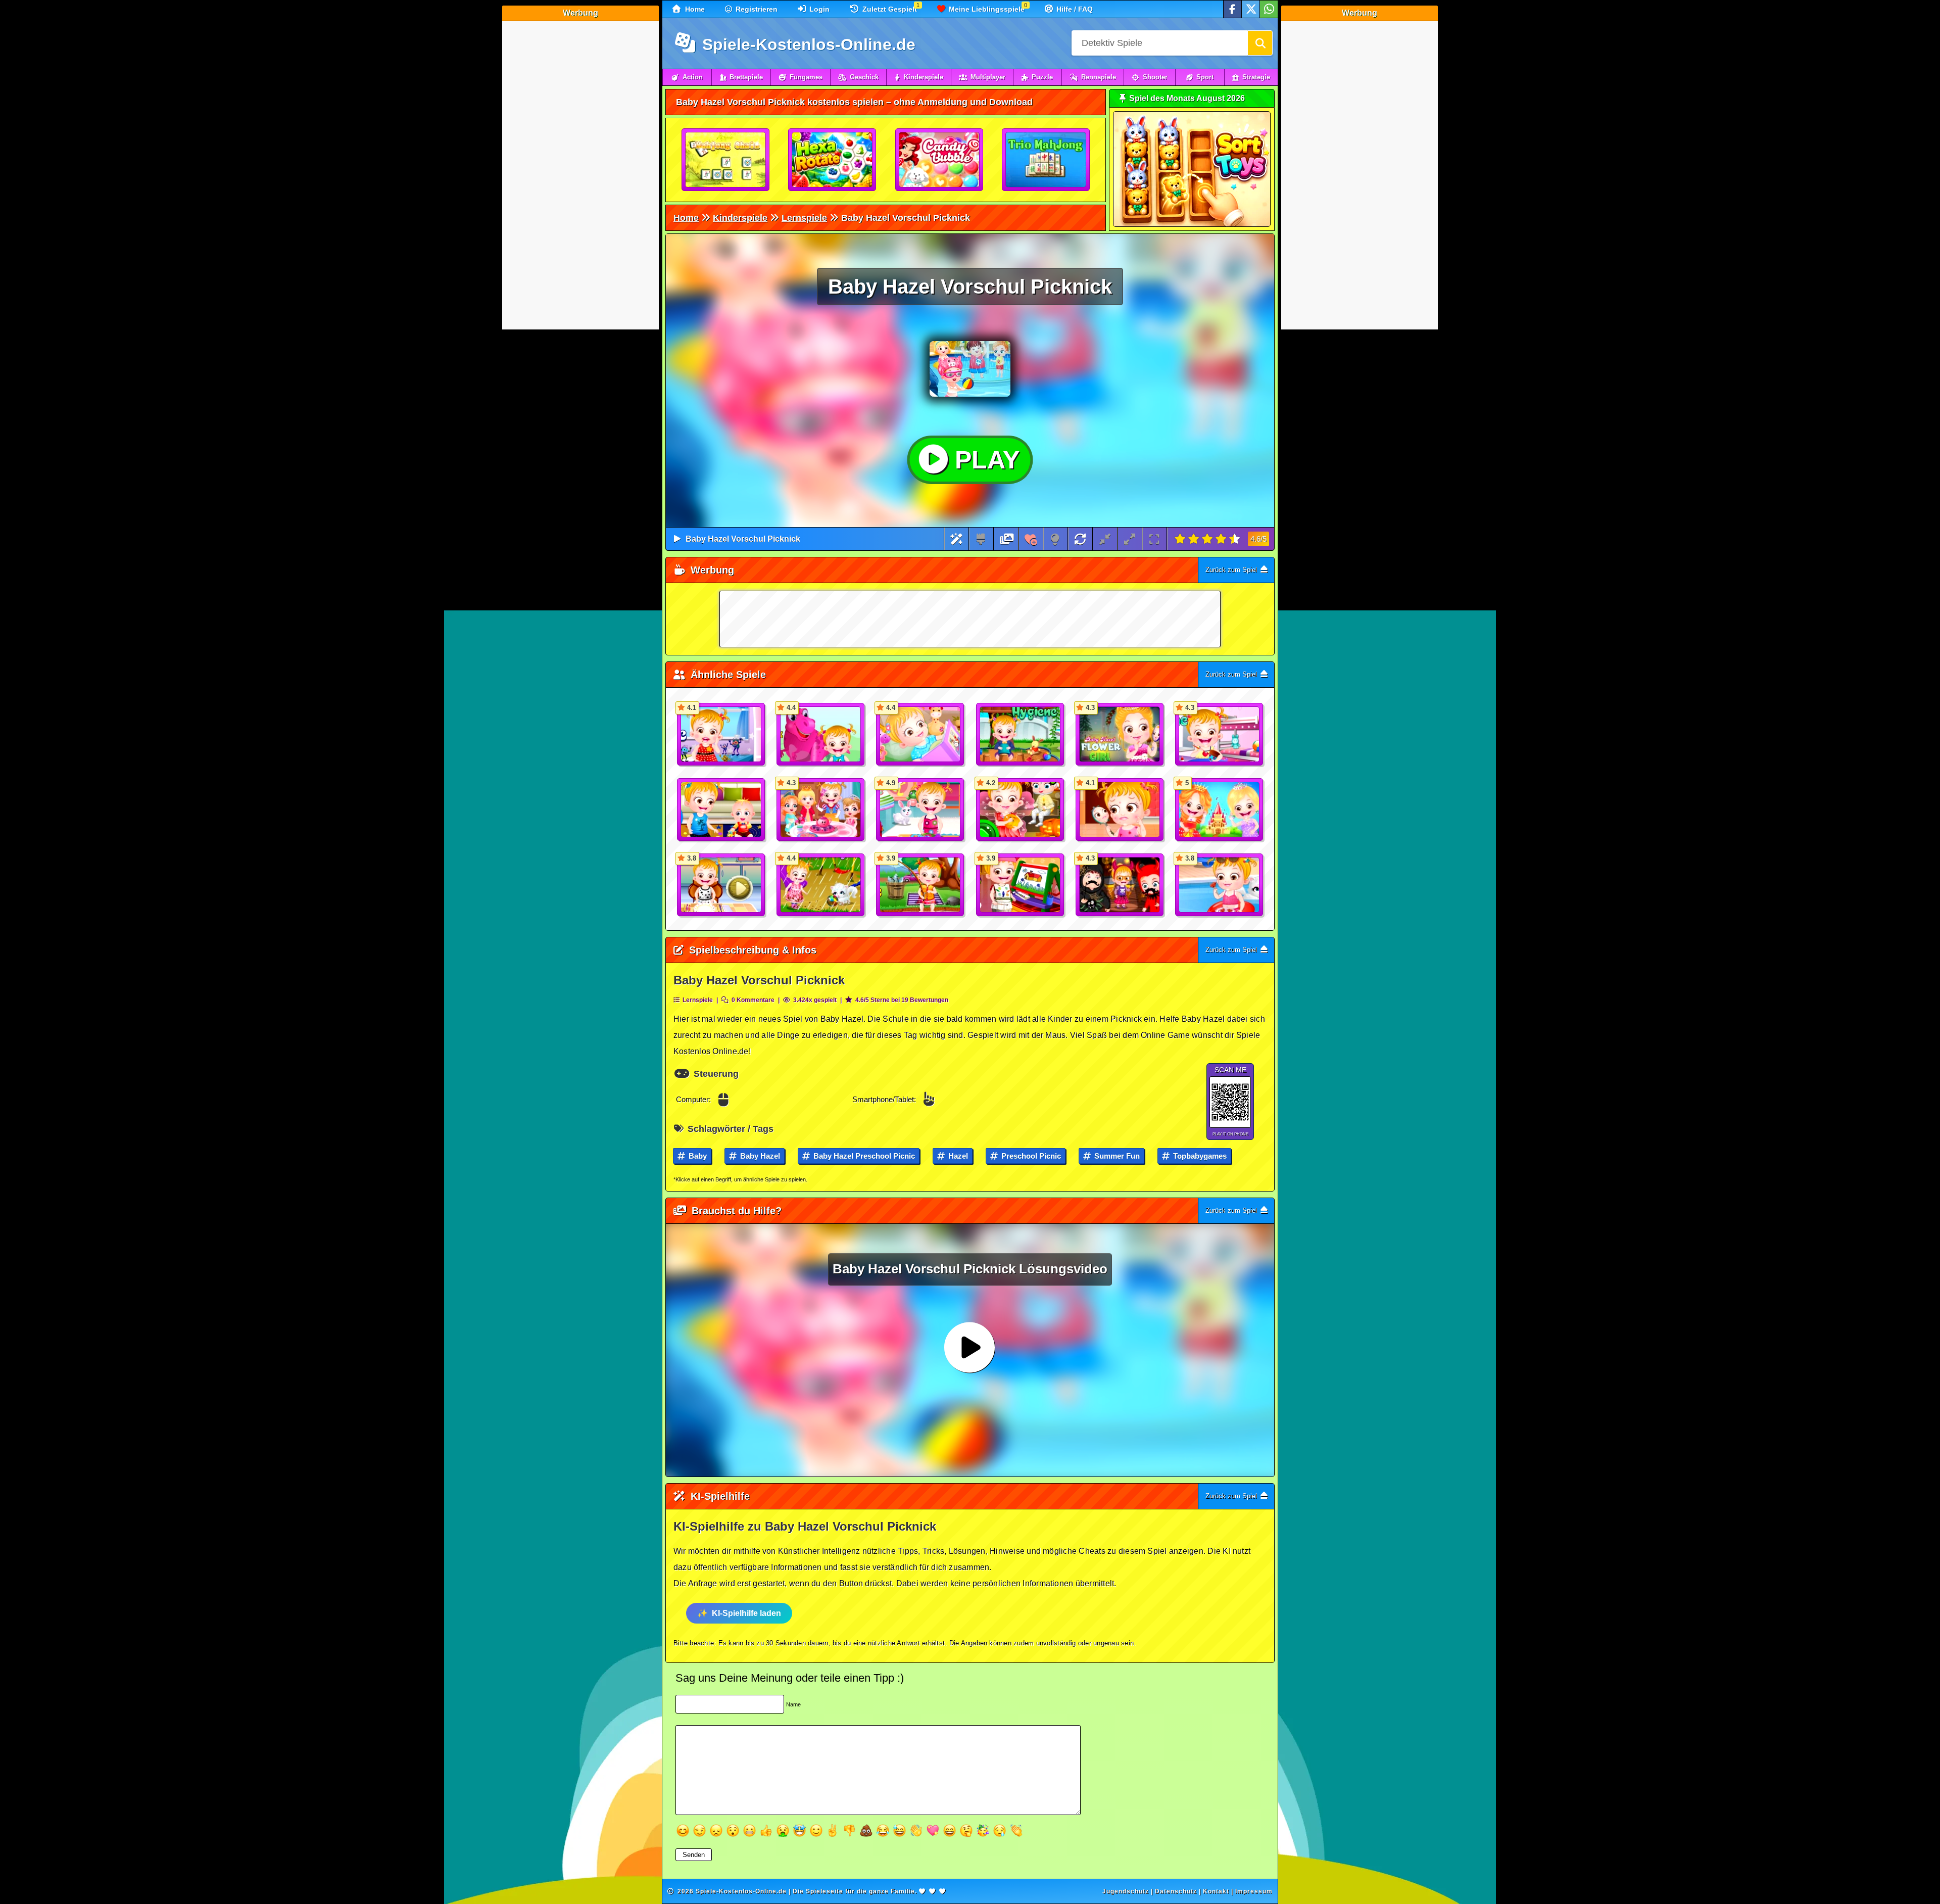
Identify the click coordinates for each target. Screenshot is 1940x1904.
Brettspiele (746, 77)
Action (693, 77)
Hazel (957, 1156)
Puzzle (1042, 77)
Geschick (864, 77)
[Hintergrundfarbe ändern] (981, 539)
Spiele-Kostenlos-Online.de (807, 44)
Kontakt (1216, 1891)
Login (818, 9)
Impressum (1254, 1891)
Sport (1205, 77)
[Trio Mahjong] (1046, 160)
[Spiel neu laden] (1080, 539)
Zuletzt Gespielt (889, 9)
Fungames (806, 77)
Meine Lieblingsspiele (986, 9)
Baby (697, 1156)
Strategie (1256, 77)
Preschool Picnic (1030, 1156)
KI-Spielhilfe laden (746, 1613)
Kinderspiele (924, 77)
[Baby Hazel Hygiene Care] (1021, 735)
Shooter (1155, 77)
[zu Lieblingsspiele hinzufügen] (1031, 539)
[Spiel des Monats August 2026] (1192, 225)
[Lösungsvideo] (1007, 539)
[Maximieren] (1130, 539)
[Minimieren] (1105, 539)
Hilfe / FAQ (1074, 9)
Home (694, 9)
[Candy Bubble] (940, 160)
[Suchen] (1260, 43)
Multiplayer (988, 77)
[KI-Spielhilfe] (957, 539)
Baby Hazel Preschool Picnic (863, 1156)
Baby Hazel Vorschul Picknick (743, 539)
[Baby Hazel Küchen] (721, 810)
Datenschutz (1176, 1891)
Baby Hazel (759, 1156)
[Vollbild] (1154, 539)
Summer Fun (1116, 1156)
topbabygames (1199, 1156)
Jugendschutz (1126, 1891)
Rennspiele (1099, 77)
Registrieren (756, 9)
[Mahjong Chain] (726, 160)
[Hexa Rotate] (833, 160)
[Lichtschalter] (1055, 539)
